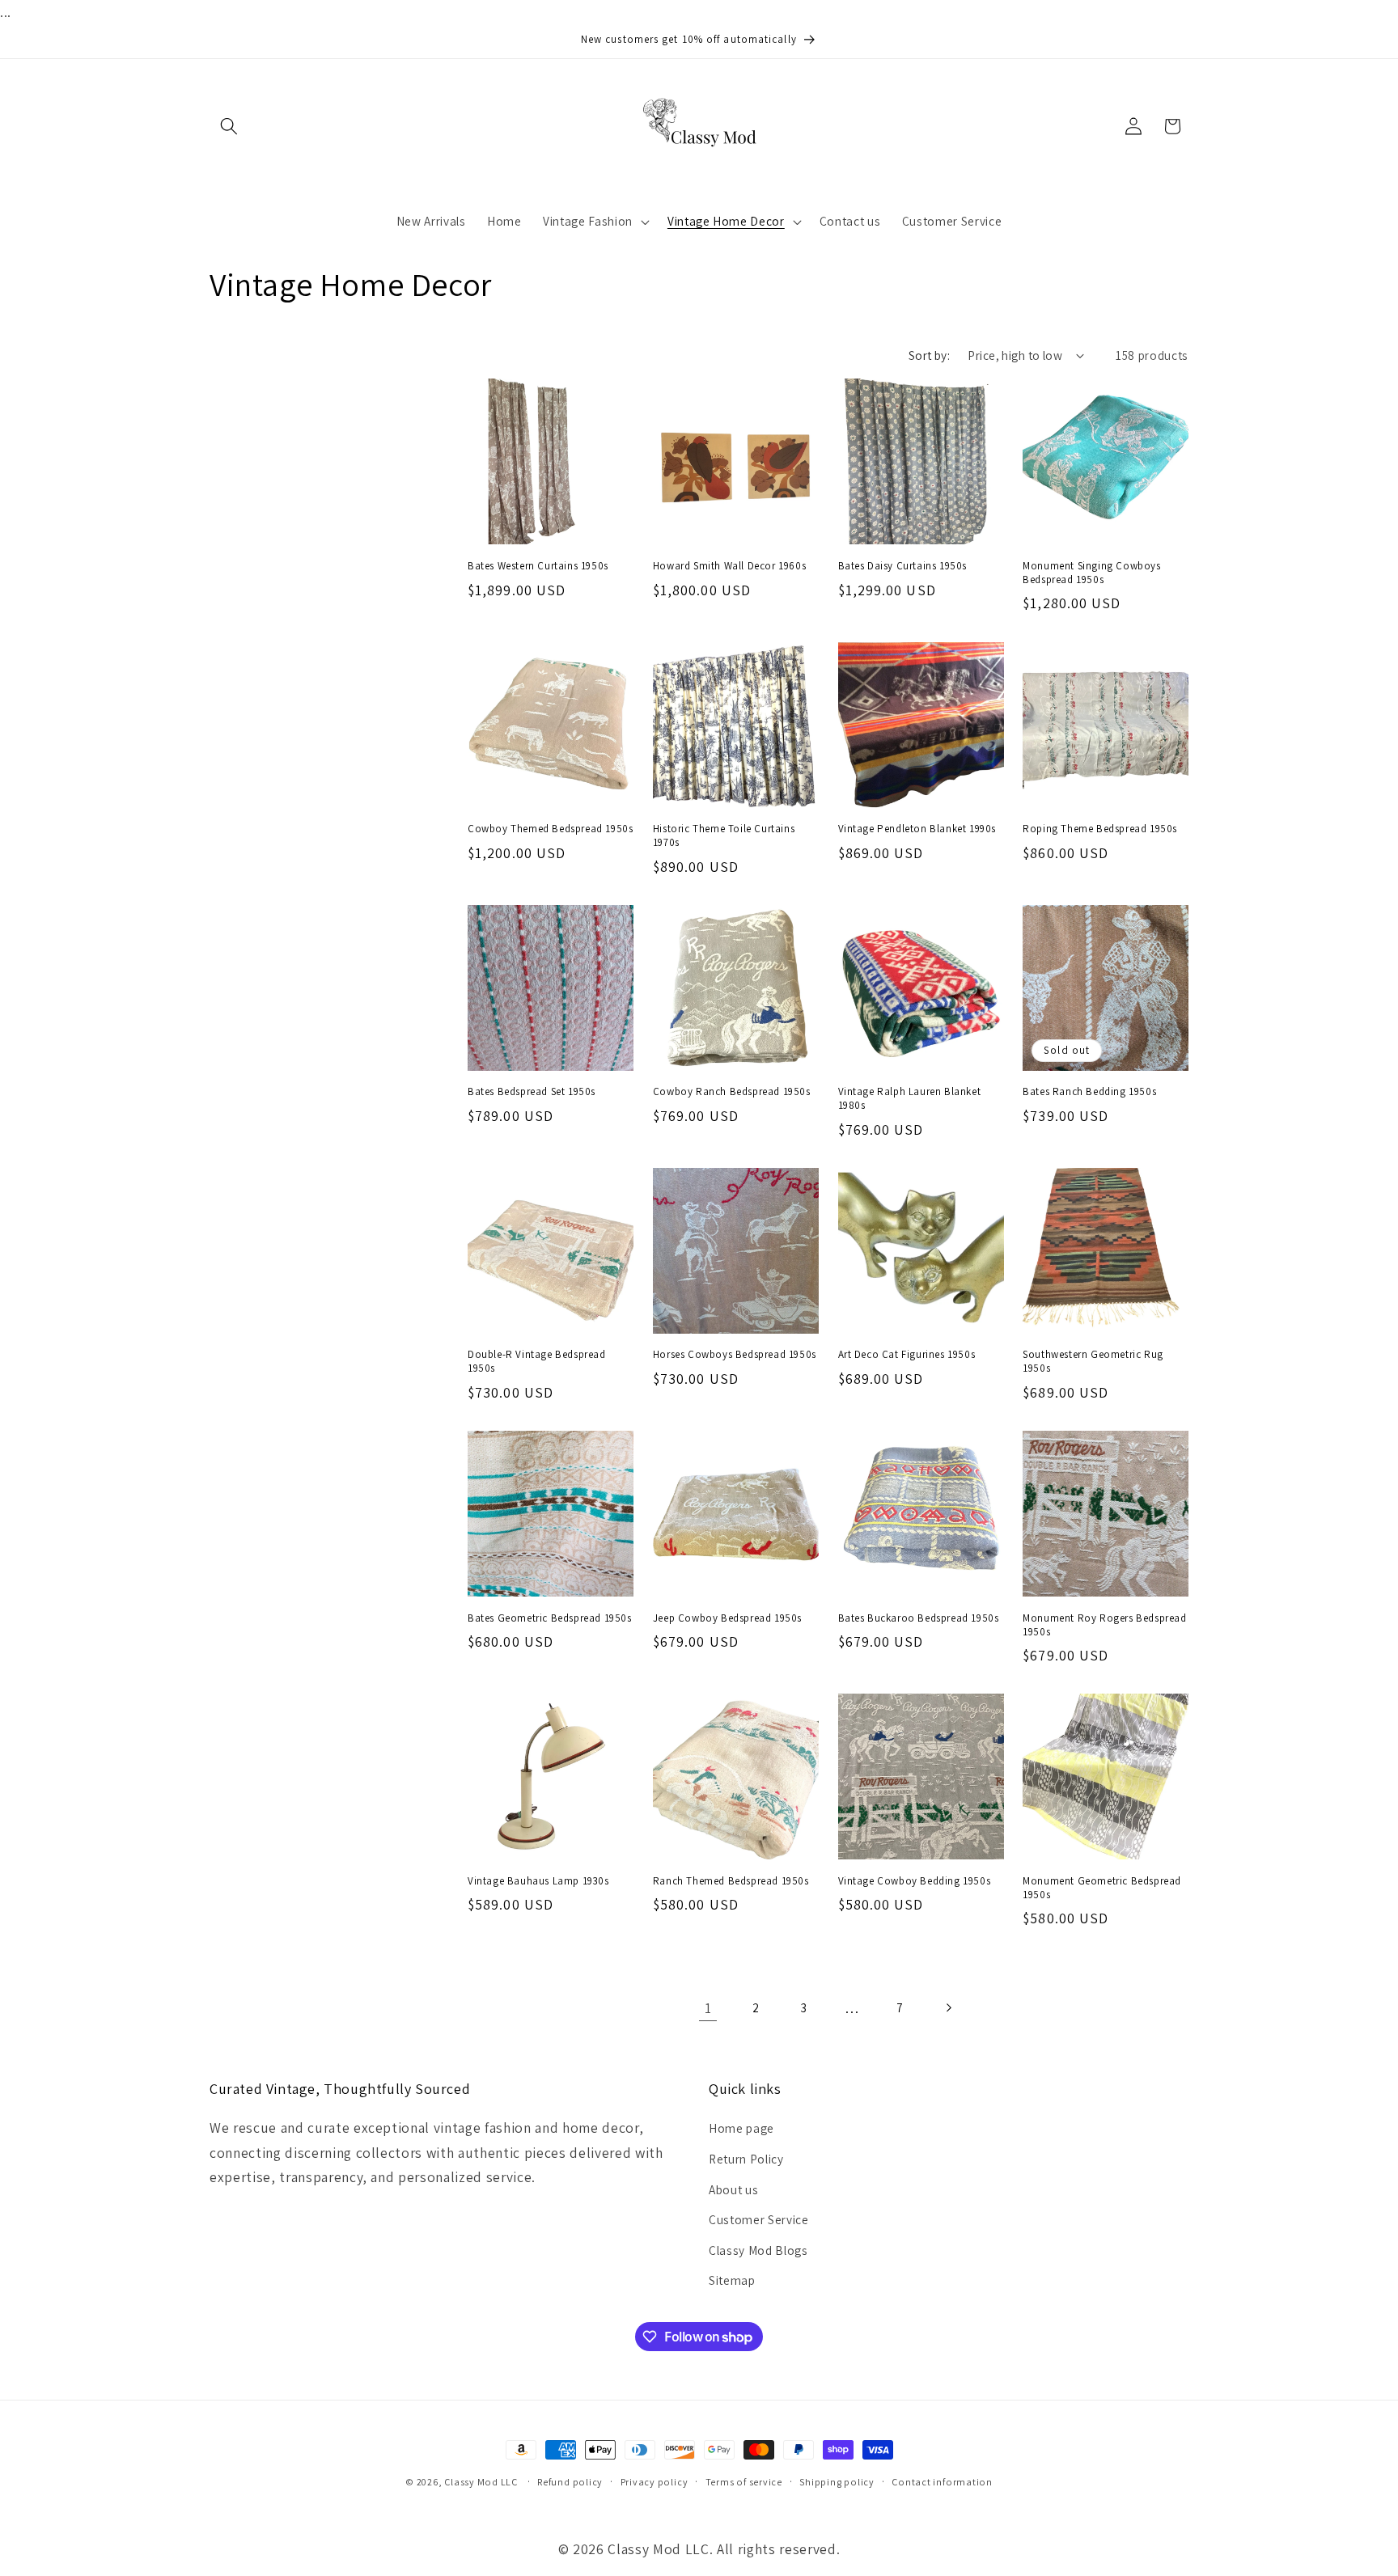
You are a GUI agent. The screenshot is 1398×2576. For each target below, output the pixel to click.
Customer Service (759, 2219)
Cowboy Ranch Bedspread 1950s (732, 1092)
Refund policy (570, 2482)
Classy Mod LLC (482, 2482)
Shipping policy (837, 2482)
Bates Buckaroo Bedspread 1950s (919, 1618)
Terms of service (744, 2482)
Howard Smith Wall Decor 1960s (729, 566)
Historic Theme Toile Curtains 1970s (724, 836)
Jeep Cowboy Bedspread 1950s (727, 1618)
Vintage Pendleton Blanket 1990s (917, 829)
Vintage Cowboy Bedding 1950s (915, 1881)
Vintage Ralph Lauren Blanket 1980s (910, 1099)
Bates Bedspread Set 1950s (532, 1092)
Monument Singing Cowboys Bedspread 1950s (1091, 573)
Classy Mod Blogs (758, 2250)
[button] (229, 126)
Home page (741, 2128)
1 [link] (708, 2008)
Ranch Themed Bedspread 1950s (731, 1881)
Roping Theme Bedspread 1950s (1100, 829)
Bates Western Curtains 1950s (538, 566)
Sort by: (930, 355)
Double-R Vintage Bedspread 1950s (537, 1362)
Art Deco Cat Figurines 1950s (907, 1355)
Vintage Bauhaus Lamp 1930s (538, 1881)
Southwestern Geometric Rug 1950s (1093, 1362)
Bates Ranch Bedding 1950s (1089, 1092)
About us (733, 2189)
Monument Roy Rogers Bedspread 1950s (1104, 1625)
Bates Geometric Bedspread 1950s (550, 1618)
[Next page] (948, 2008)
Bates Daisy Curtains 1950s (903, 566)
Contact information (942, 2482)
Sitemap (732, 2280)
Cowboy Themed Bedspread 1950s (550, 829)
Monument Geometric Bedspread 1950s (1102, 1888)
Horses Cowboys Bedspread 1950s (735, 1355)
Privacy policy (655, 2482)
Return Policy (746, 2159)
